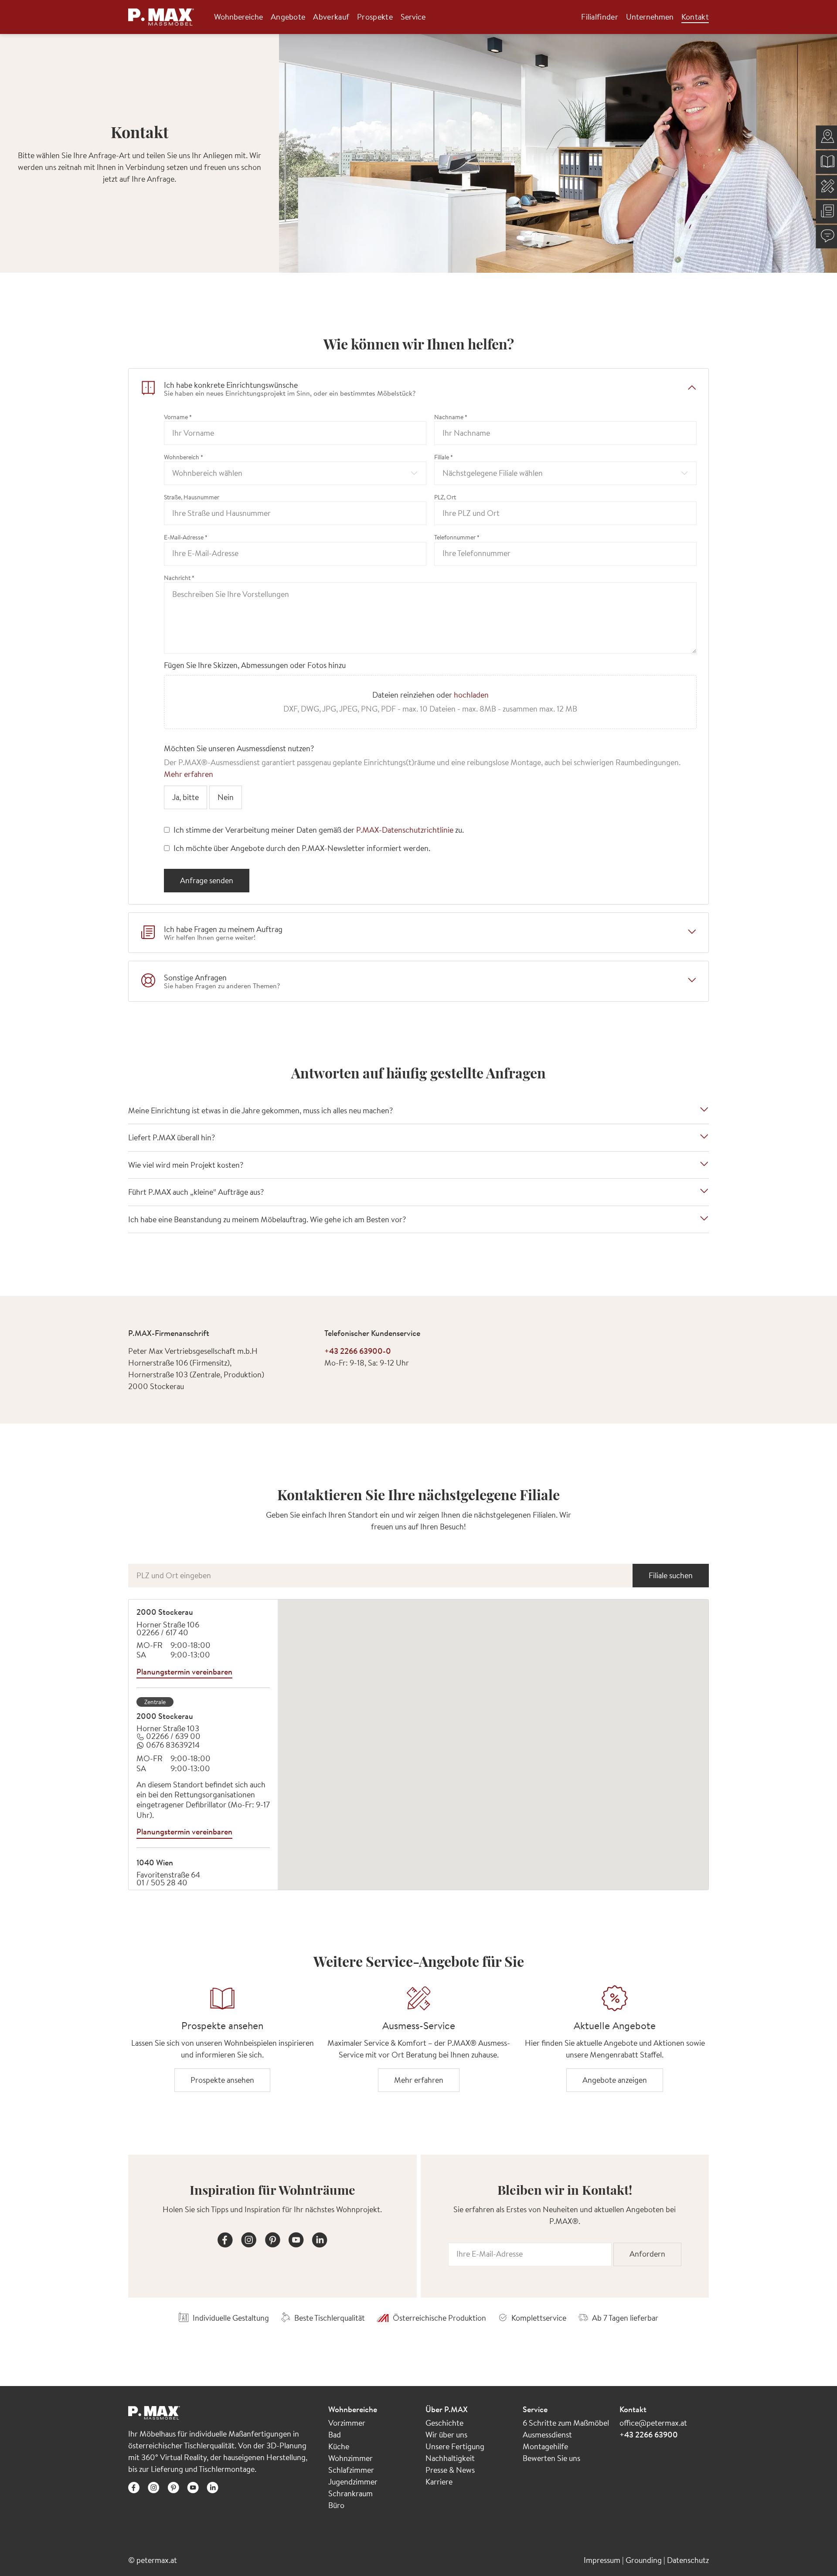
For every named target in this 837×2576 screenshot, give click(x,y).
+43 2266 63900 (649, 2435)
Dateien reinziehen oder (430, 702)
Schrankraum (350, 2493)
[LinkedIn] (320, 2239)
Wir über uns (446, 2435)
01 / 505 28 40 (162, 1883)
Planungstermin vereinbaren (184, 1672)
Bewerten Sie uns (551, 2458)
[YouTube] (296, 2239)
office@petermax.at (653, 2423)
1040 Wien (155, 1863)
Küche (339, 2446)
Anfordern (647, 2254)
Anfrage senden (207, 880)
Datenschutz (688, 2560)
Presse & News (450, 2470)
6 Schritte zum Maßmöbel (566, 2423)
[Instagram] (249, 2239)
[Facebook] (225, 2239)
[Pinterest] (272, 2239)
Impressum (603, 2560)
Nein (226, 797)
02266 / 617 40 (162, 1632)
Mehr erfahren (189, 774)
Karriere (439, 2482)
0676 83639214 (173, 1745)
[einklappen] (692, 388)
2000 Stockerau (165, 1612)
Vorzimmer (347, 2423)
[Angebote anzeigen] (615, 1998)
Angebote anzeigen (615, 2080)
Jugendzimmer (353, 2482)
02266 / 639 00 (173, 1736)
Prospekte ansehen (222, 2080)
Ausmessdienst (547, 2435)
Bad (335, 2435)
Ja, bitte (185, 797)
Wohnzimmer (350, 2458)
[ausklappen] (692, 932)
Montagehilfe (545, 2446)
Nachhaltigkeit (450, 2458)
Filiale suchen (671, 1575)
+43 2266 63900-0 (358, 1351)
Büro (336, 2505)
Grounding (645, 2560)
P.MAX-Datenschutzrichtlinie (405, 830)
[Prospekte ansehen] (222, 1998)
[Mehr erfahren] (418, 1998)
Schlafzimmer (351, 2470)
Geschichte (444, 2423)
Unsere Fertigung (455, 2446)
